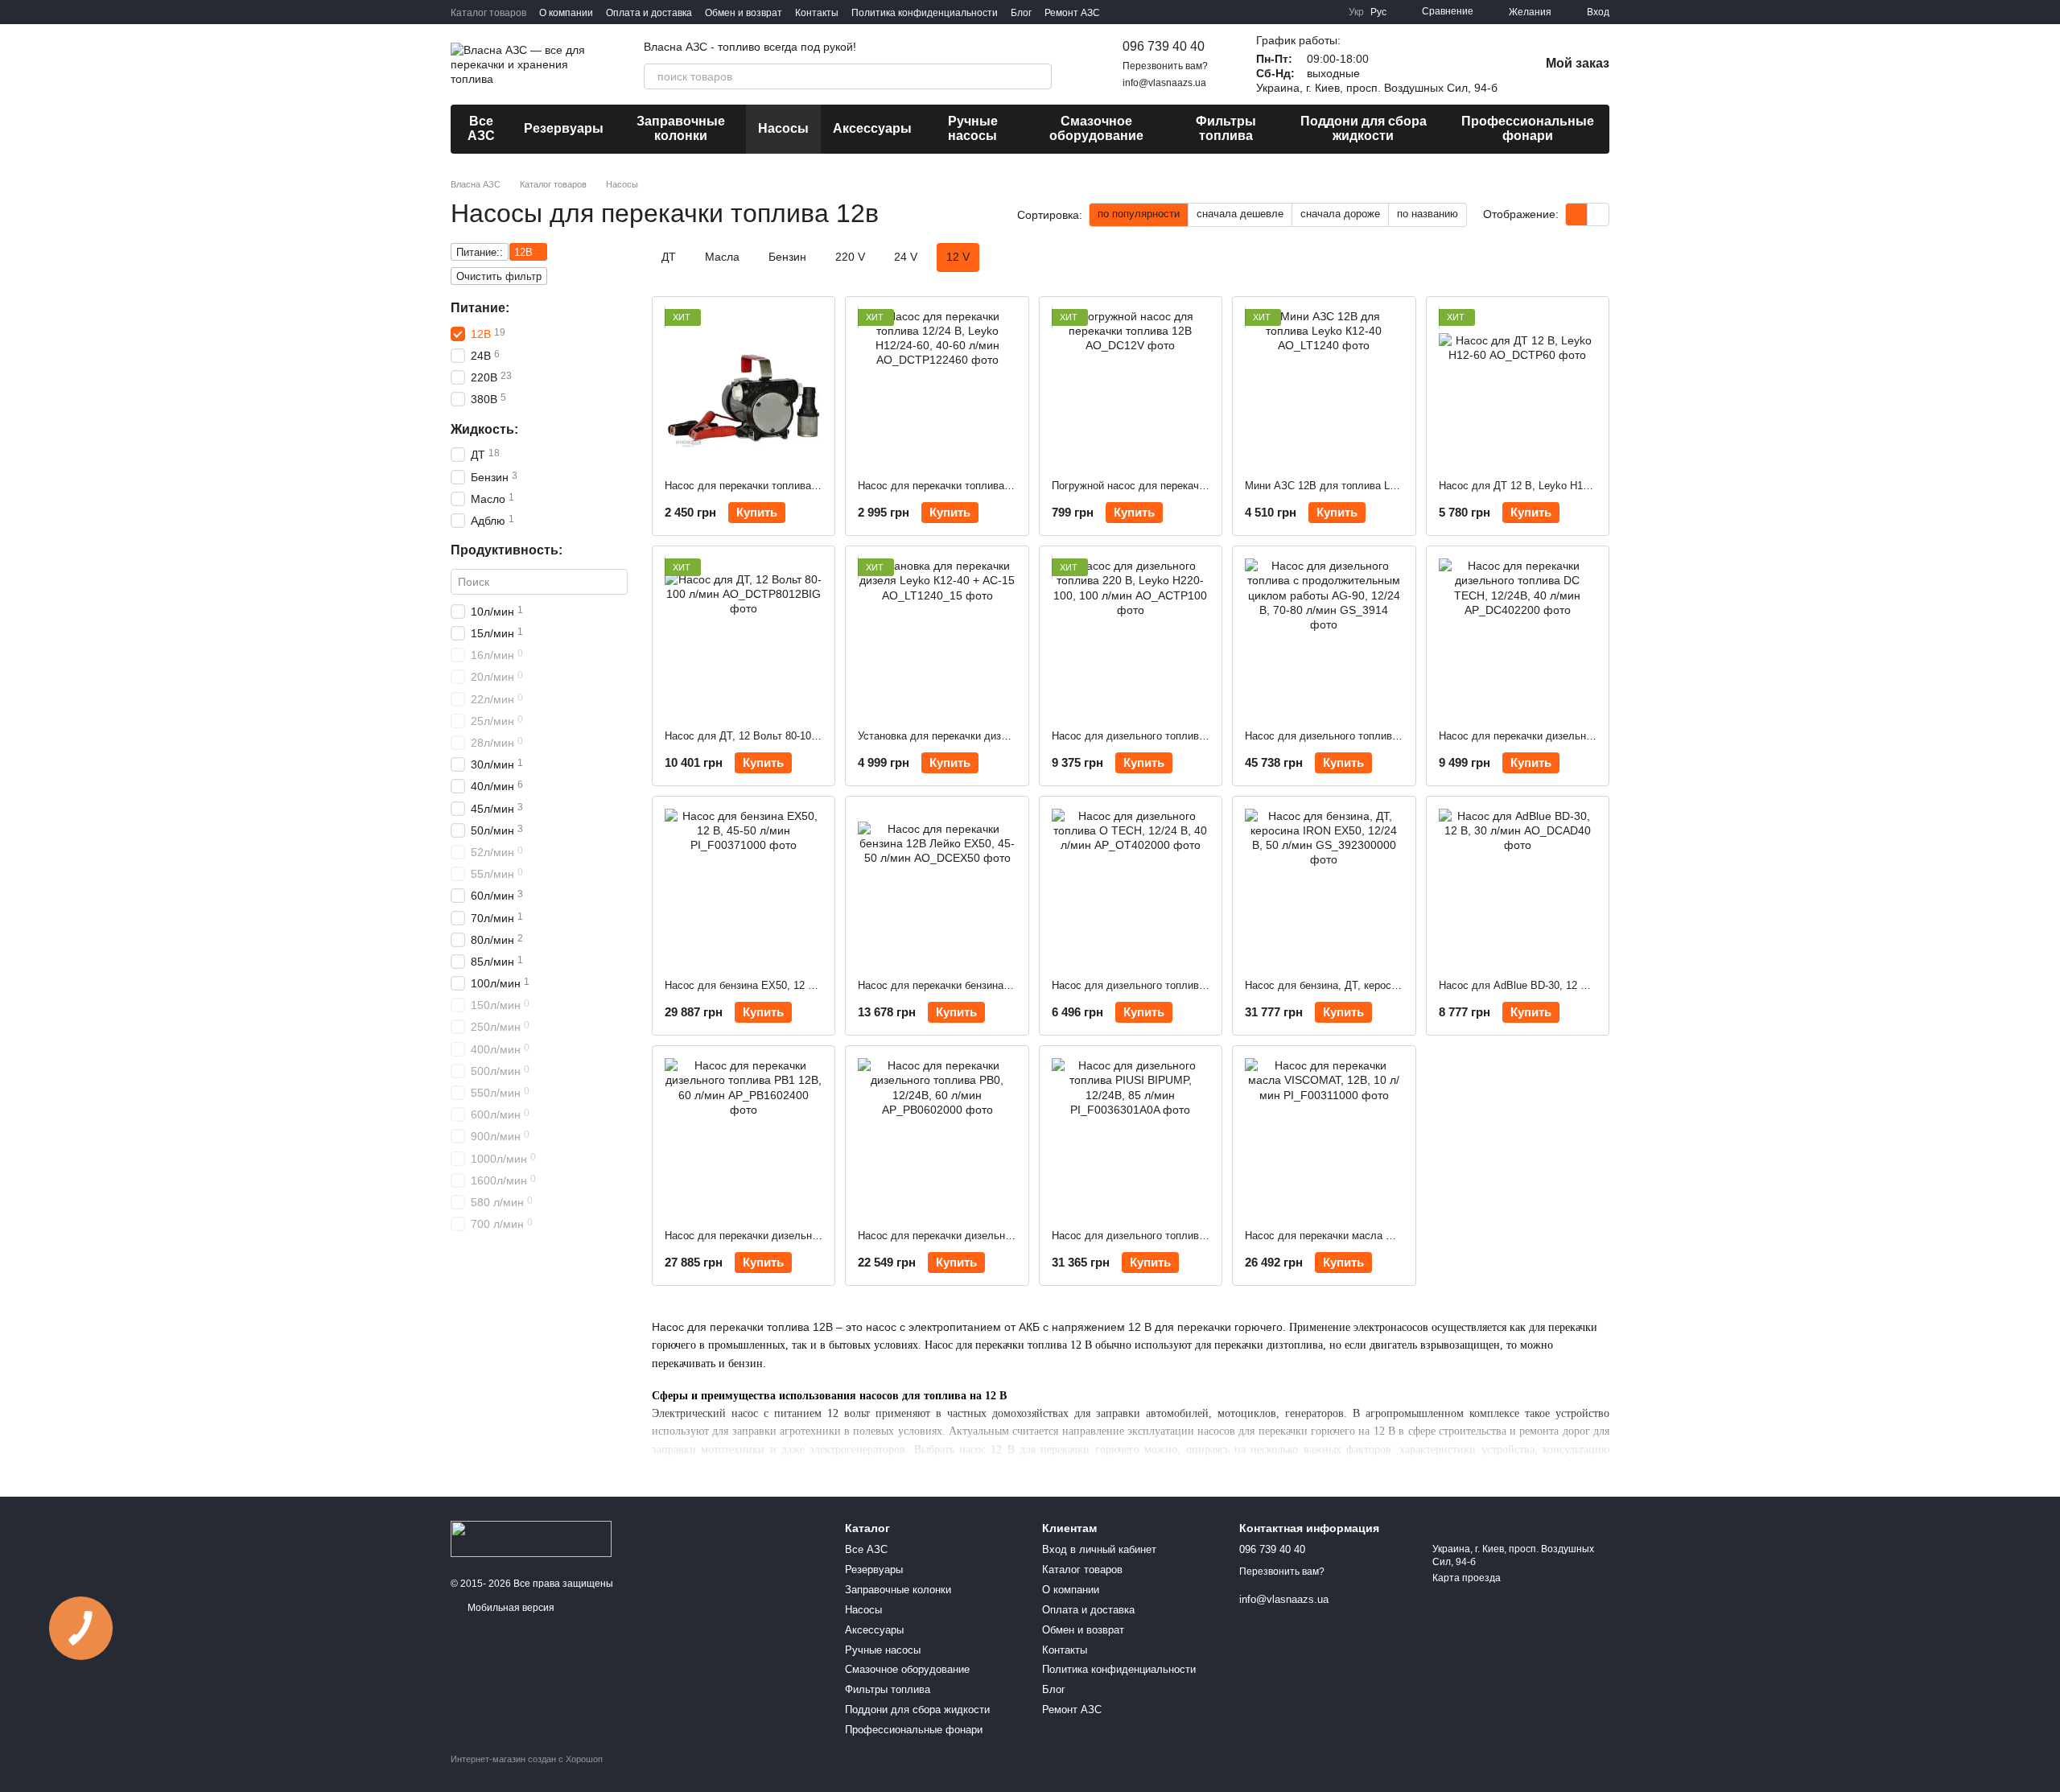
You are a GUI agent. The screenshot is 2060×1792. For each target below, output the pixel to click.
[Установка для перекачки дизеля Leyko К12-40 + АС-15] (937, 637)
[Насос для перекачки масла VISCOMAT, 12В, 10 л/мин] (1324, 1137)
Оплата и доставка (649, 13)
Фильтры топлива (1226, 128)
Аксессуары (872, 128)
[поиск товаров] (1039, 76)
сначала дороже (1340, 214)
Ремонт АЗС (1072, 13)
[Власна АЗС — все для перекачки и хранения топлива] (531, 1539)
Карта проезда (1467, 1578)
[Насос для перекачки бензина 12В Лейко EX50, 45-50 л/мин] (937, 888)
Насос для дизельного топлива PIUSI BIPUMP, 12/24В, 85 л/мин (1209, 1236)
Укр (1356, 12)
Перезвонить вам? (1165, 66)
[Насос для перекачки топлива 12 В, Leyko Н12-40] (744, 388)
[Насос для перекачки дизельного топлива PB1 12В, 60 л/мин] (744, 1137)
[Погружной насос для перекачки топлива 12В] (1131, 388)
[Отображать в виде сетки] (1577, 214)
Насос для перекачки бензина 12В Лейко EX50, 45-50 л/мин (1004, 985)
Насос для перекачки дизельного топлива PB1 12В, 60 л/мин (814, 1236)
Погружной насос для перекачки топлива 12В (1163, 486)
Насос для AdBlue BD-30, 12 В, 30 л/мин (1538, 985)
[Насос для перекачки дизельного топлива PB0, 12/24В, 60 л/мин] (937, 1137)
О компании (566, 13)
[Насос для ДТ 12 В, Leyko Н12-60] (1518, 388)
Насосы (783, 128)
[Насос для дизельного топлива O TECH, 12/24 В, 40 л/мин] (1131, 888)
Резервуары (564, 128)
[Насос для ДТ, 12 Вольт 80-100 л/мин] (744, 637)
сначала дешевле (1240, 214)
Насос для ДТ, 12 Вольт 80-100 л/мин (756, 736)
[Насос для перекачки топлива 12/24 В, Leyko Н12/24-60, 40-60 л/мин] (937, 388)
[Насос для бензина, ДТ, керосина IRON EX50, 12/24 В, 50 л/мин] (1324, 888)
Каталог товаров (488, 13)
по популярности (1139, 214)
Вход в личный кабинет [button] (1099, 1549)
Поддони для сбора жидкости (1364, 128)
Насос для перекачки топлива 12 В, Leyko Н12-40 (786, 486)
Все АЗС (481, 128)
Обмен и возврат (744, 13)
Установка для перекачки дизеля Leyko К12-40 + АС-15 (993, 736)
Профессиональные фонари (1528, 128)
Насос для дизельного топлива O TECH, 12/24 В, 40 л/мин (1195, 985)
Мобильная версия (510, 1608)
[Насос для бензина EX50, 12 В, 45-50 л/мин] (744, 888)
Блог (1021, 13)
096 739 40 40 (1164, 46)
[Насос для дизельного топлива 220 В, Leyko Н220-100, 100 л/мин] (1131, 637)
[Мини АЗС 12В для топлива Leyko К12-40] (1324, 388)
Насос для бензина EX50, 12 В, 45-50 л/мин (772, 985)
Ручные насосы (973, 128)
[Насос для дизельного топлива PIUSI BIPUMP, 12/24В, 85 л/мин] (1131, 1137)
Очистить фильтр (499, 276)
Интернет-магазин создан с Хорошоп (527, 1759)
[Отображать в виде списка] (1598, 214)
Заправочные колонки (681, 128)
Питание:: (480, 252)
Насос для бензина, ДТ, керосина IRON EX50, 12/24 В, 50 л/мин (1401, 985)
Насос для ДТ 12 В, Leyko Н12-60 (1521, 486)
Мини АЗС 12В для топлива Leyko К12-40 (1346, 486)
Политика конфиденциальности (925, 13)
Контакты (817, 13)
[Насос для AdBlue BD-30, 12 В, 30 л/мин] (1518, 888)
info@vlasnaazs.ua (1164, 83)
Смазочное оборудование (1096, 128)
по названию (1428, 214)
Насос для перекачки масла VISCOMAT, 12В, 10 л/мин (1379, 1236)
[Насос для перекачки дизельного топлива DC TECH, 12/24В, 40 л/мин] (1518, 637)
